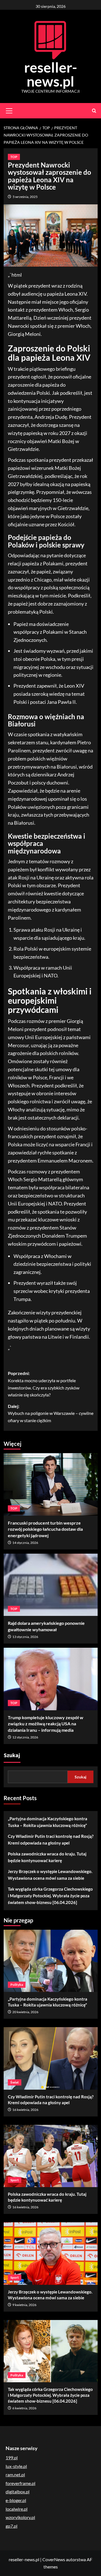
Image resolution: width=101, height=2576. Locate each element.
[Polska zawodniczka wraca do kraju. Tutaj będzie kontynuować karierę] (51, 2156)
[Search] (94, 111)
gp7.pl (12, 2526)
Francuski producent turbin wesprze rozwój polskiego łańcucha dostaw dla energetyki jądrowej (45, 1529)
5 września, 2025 (25, 197)
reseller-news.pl (51, 74)
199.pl (12, 2457)
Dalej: (51, 1413)
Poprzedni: (44, 1384)
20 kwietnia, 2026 (25, 2012)
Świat (15, 2082)
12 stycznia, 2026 (25, 1737)
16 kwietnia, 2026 (25, 2110)
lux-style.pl (16, 2466)
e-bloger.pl (16, 2500)
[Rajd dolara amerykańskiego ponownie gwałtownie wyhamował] (51, 1585)
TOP (14, 157)
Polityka (17, 1985)
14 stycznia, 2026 (25, 1543)
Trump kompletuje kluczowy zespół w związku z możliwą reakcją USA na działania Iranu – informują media (46, 1724)
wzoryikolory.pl (20, 2517)
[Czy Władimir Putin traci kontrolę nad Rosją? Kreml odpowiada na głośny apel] (51, 2058)
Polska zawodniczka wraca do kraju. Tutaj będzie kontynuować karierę (47, 1857)
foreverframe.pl (20, 2483)
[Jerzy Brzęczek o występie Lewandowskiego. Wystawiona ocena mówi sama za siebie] (51, 2253)
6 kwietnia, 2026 (24, 2408)
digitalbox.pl (18, 2492)
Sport (15, 2180)
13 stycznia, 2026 (25, 1637)
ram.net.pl (15, 2475)
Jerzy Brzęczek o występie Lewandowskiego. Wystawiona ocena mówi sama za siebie (50, 1875)
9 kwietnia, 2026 (24, 2305)
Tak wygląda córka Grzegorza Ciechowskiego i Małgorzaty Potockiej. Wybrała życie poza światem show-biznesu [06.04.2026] (50, 1896)
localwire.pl (17, 2509)
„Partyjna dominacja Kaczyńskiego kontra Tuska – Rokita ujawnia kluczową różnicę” (48, 1822)
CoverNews (54, 2559)
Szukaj (12, 1755)
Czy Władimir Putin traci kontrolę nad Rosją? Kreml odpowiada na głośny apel (51, 1840)
